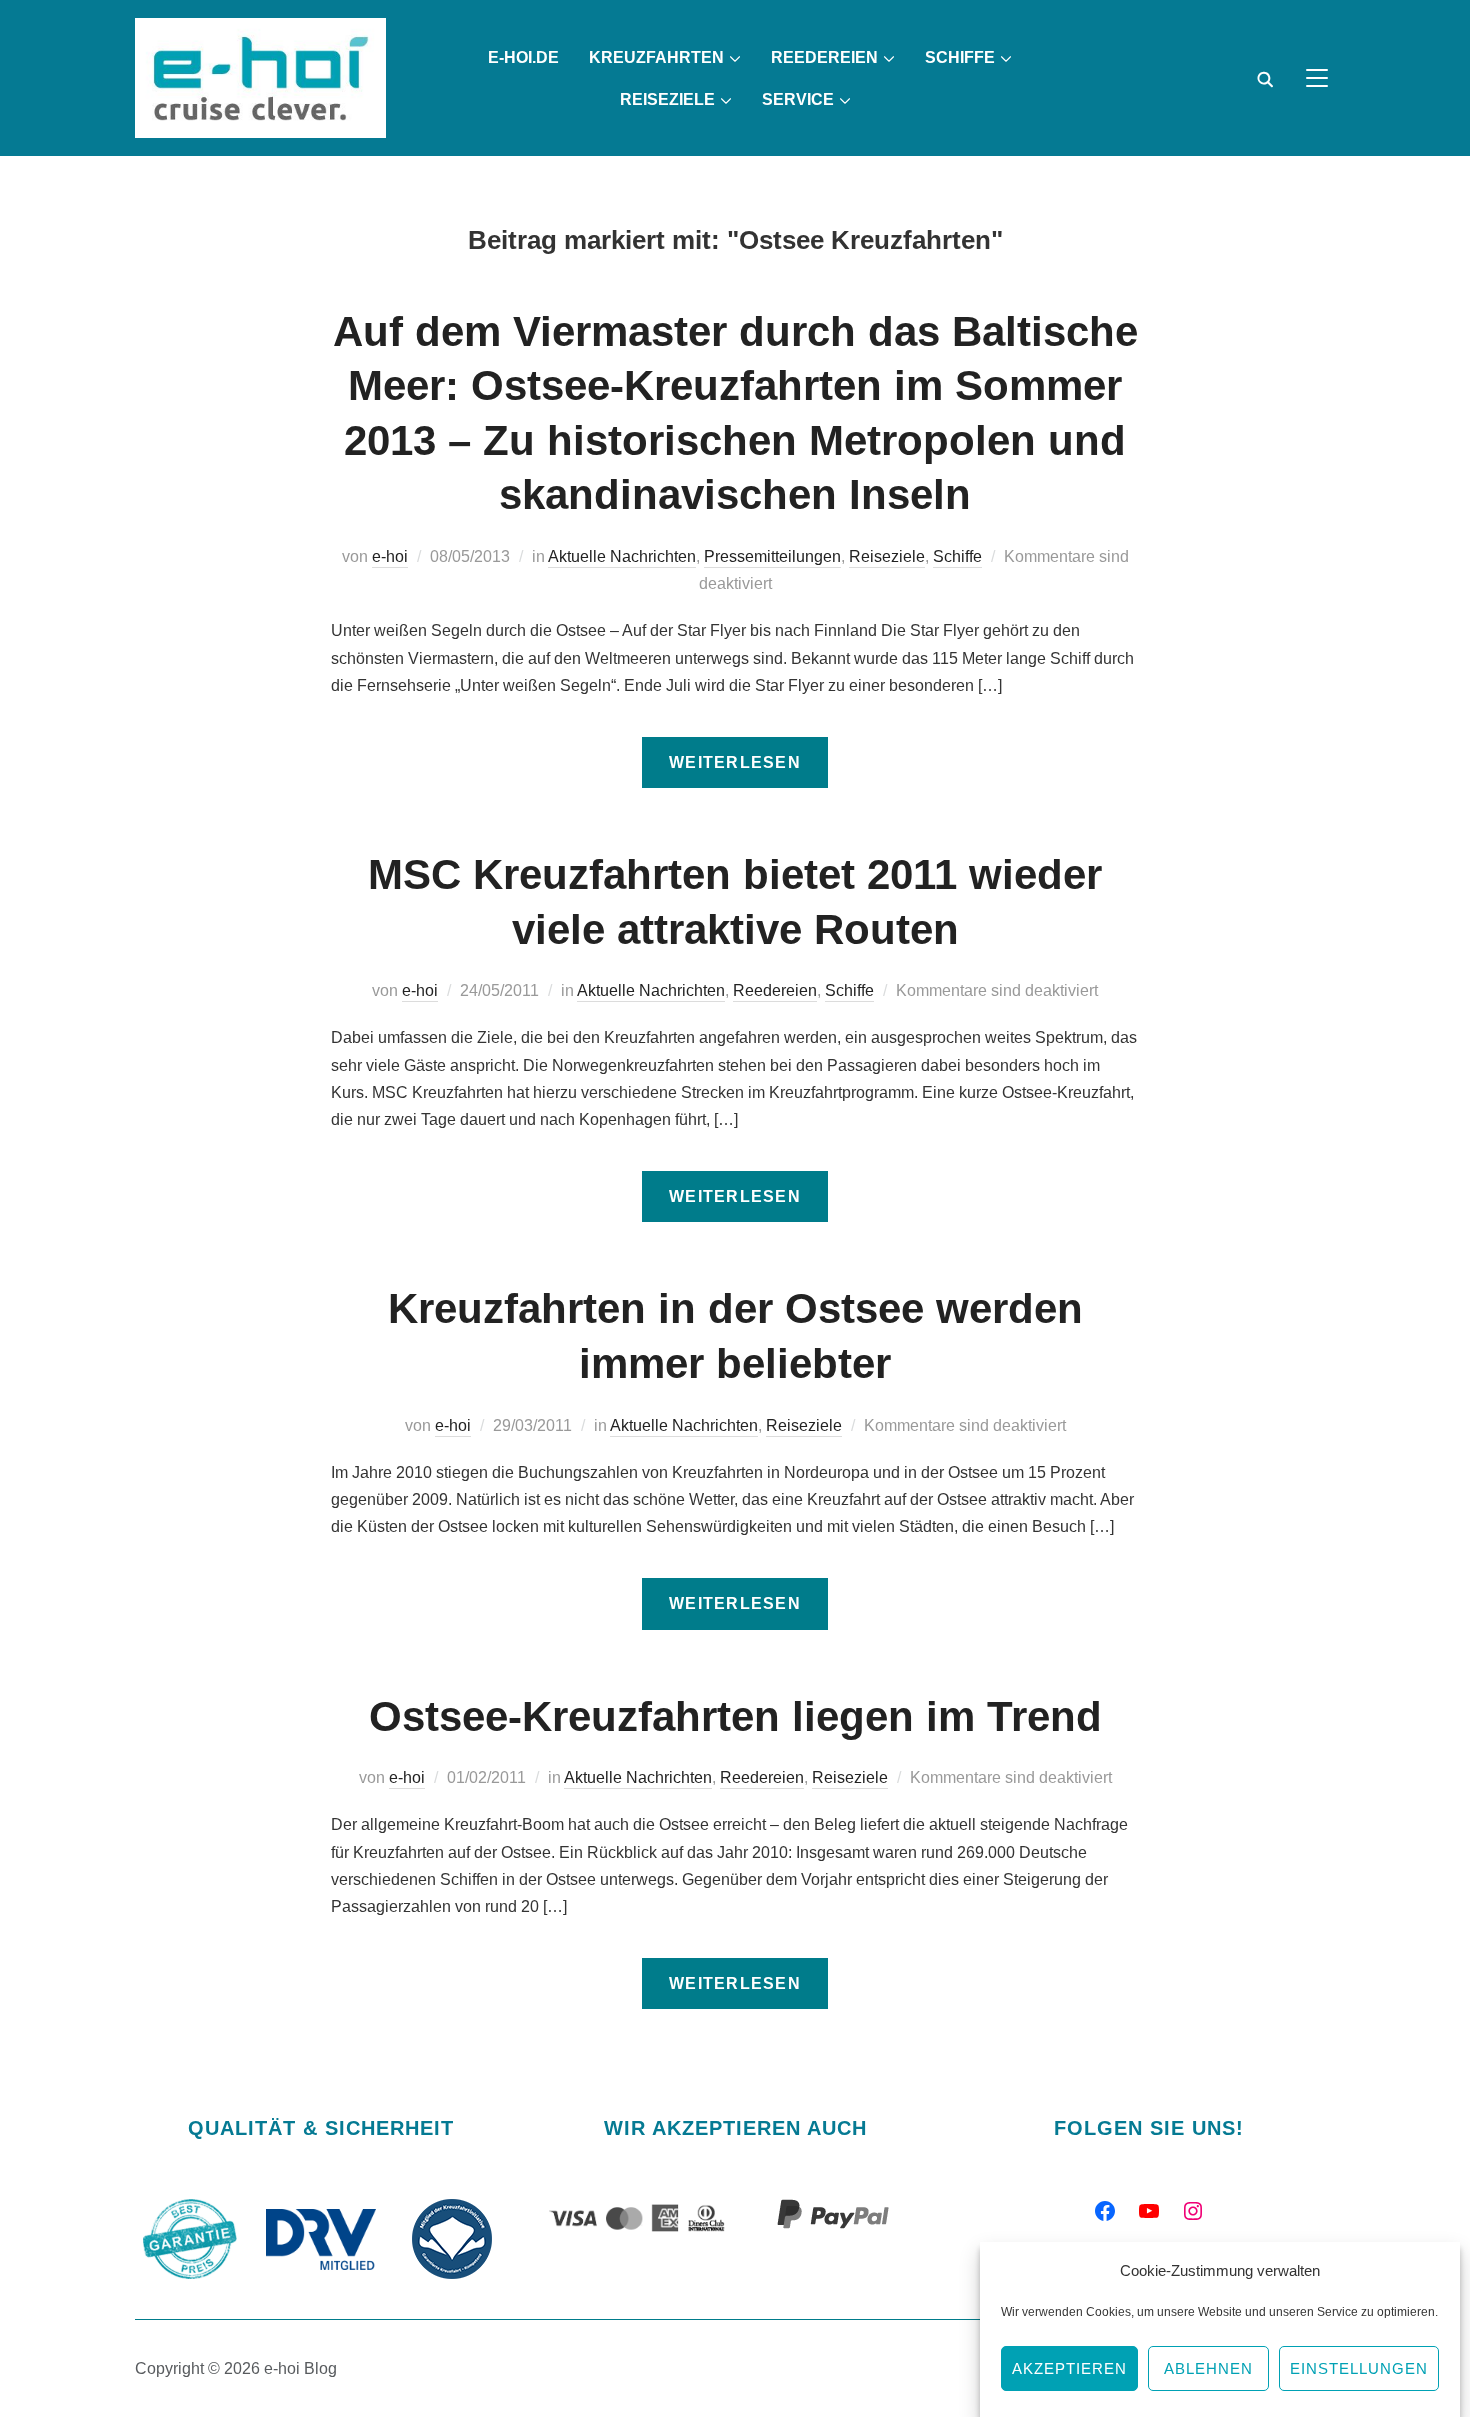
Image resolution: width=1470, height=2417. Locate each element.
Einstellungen (1359, 2368)
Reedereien (775, 990)
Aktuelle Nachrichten (622, 556)
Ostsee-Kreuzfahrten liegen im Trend (735, 1716)
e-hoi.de (523, 57)
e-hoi (390, 556)
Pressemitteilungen (772, 556)
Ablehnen (1208, 2368)
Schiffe (960, 57)
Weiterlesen (735, 762)
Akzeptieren (1069, 2368)
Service (798, 99)
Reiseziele (667, 99)
